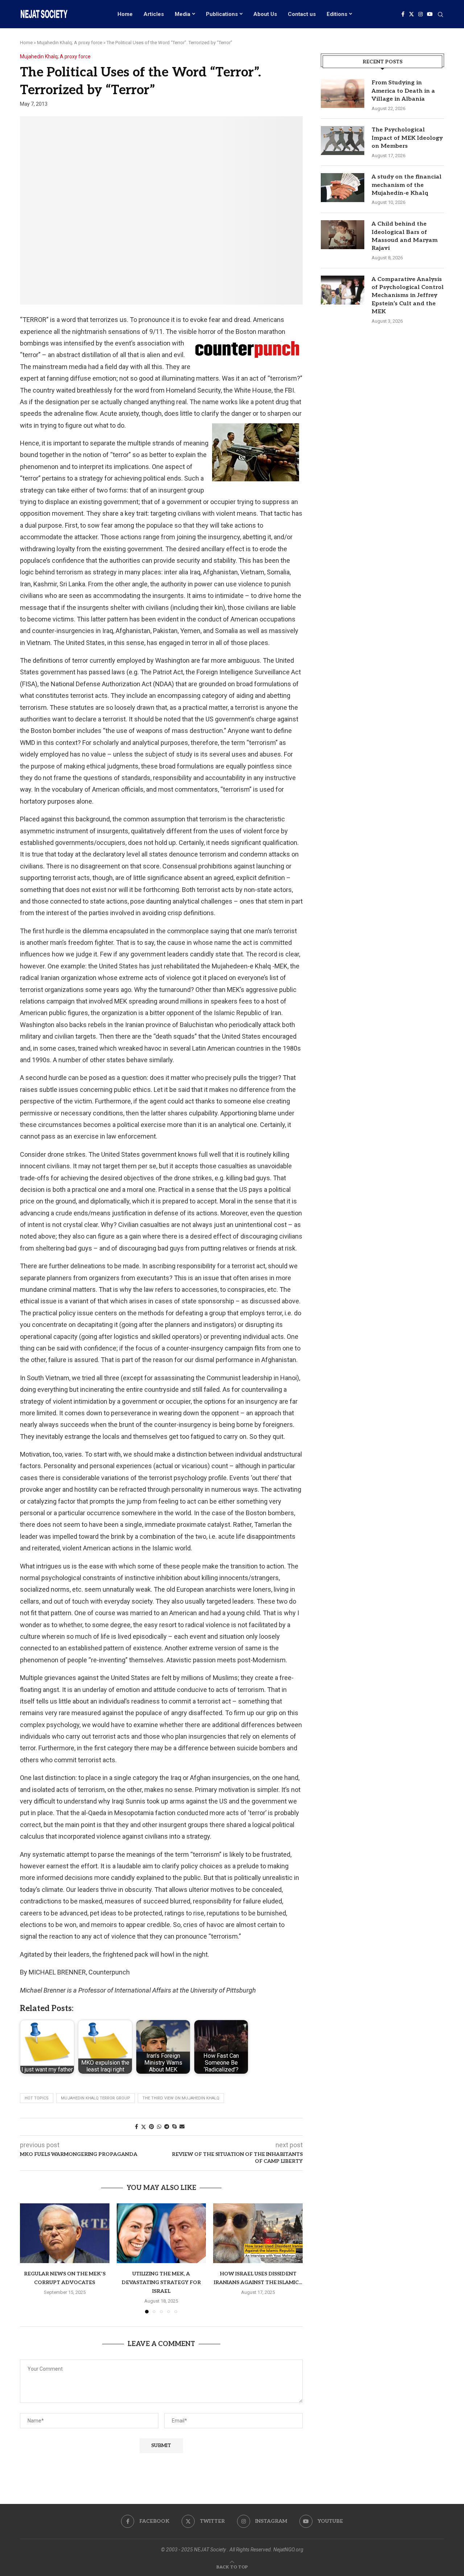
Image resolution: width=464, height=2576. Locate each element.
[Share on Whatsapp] (159, 2127)
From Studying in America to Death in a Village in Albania (403, 91)
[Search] (440, 15)
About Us (265, 14)
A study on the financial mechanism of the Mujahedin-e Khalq (407, 185)
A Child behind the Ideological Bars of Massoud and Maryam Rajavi (405, 236)
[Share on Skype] (174, 2127)
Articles (154, 14)
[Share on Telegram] (167, 2127)
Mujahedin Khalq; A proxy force (70, 43)
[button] (30, 2258)
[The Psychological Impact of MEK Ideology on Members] (343, 141)
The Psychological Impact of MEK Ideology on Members (407, 138)
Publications (222, 14)
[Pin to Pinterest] (152, 2127)
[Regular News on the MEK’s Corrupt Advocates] (65, 2233)
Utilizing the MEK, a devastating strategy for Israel (161, 2283)
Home (125, 14)
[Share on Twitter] (144, 2127)
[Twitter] (411, 14)
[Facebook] (403, 14)
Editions (337, 14)
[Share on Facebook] (136, 2127)
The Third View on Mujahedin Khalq (181, 2098)
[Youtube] (430, 14)
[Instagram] (420, 14)
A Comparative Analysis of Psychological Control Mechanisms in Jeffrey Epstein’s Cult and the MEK (408, 296)
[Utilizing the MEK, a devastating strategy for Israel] (161, 2233)
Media (183, 14)
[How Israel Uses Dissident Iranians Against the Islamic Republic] (258, 2233)
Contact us (302, 14)
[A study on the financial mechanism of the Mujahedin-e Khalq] (343, 188)
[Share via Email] (182, 2127)
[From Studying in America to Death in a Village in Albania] (343, 93)
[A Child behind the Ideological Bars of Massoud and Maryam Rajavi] (343, 235)
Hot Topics (37, 2098)
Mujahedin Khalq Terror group (96, 2098)
